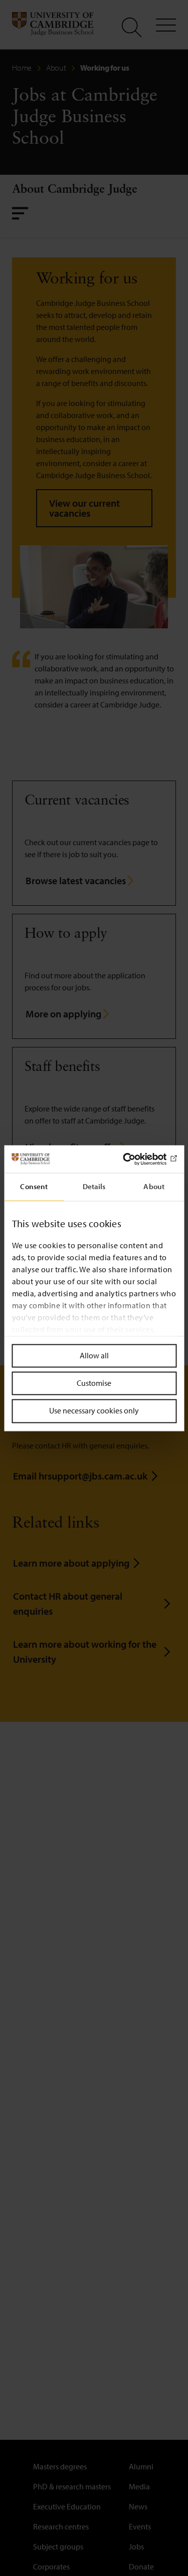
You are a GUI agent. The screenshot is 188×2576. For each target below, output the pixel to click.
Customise (94, 1383)
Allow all (94, 1355)
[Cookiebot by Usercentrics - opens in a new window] (134, 1159)
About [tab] (154, 1186)
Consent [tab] (34, 1186)
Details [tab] (94, 1186)
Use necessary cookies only (94, 1411)
